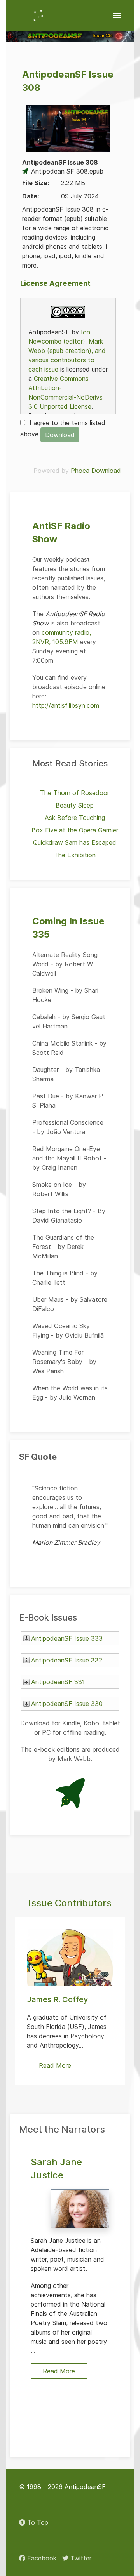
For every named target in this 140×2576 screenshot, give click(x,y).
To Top (37, 2522)
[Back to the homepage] (38, 16)
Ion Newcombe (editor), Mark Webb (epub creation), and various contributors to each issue (67, 351)
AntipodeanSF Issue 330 (67, 1704)
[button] (117, 16)
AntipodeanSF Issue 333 (67, 1638)
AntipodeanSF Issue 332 (67, 1660)
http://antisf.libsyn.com (66, 705)
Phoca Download (96, 471)
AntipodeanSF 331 (58, 1682)
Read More (59, 2371)
